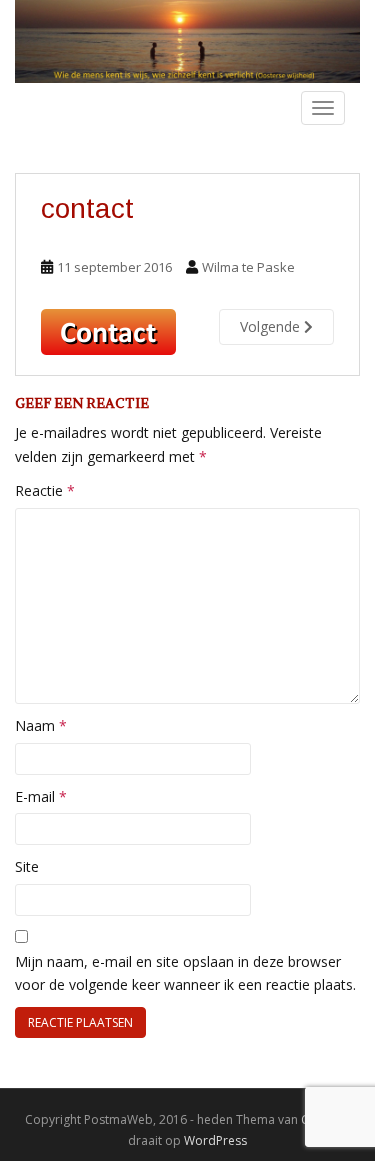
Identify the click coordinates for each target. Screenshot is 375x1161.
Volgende (272, 326)
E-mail (41, 796)
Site (27, 866)
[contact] (108, 330)
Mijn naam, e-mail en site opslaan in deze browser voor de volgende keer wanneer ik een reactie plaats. (185, 973)
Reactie (45, 490)
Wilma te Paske (248, 267)
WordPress (215, 1140)
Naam (41, 725)
